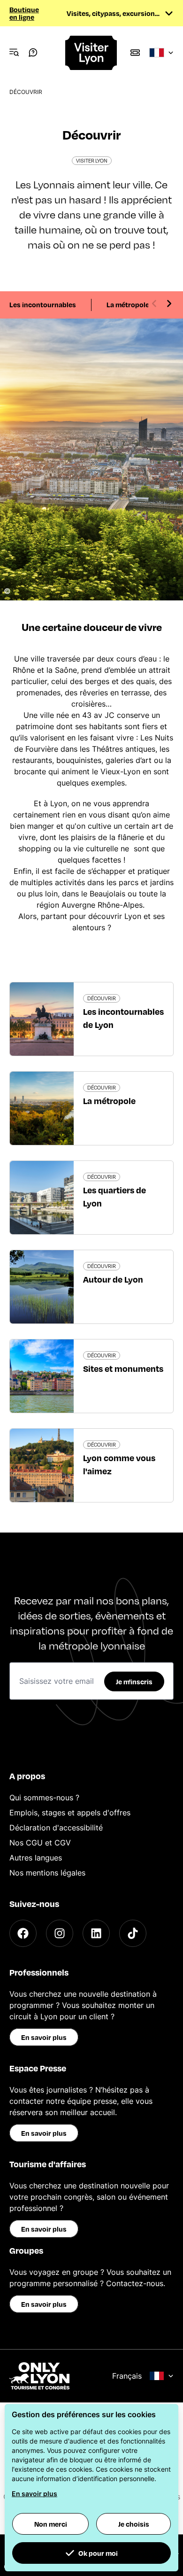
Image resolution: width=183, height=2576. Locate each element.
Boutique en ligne (24, 13)
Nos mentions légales (47, 1873)
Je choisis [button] (134, 2524)
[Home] (92, 53)
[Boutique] (135, 53)
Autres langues (36, 1858)
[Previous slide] (154, 304)
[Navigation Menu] (14, 53)
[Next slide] (169, 304)
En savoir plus (44, 2037)
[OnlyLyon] (39, 2376)
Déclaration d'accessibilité (56, 1828)
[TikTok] (133, 1933)
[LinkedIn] (96, 1933)
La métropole (128, 304)
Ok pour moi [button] (98, 2553)
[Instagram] (60, 1933)
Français (127, 2376)
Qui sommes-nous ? (44, 1798)
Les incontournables (43, 304)
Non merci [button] (51, 2524)
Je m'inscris (134, 1681)
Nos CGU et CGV (40, 1843)
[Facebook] (23, 1933)
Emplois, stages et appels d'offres (70, 1813)
